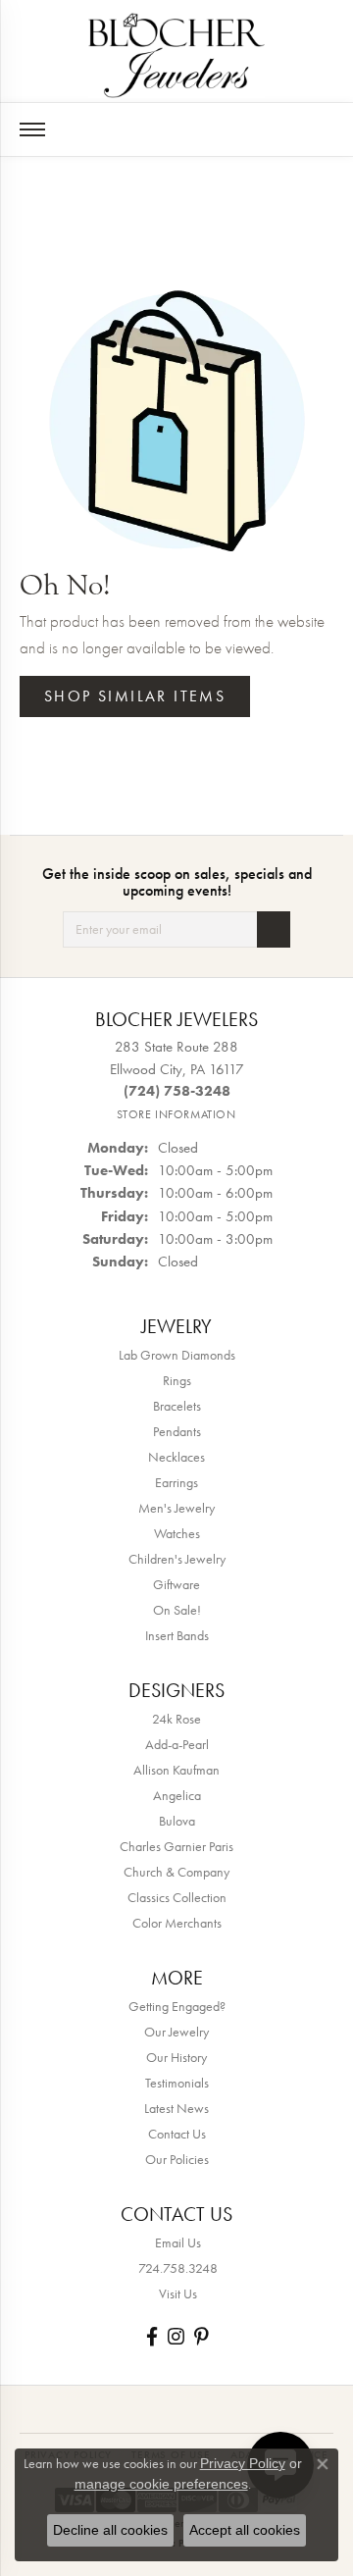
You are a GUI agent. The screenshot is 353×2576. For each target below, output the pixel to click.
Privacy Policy (243, 2463)
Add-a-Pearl (177, 1744)
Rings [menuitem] (177, 1380)
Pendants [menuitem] (177, 1431)
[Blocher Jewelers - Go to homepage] (176, 52)
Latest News (176, 2108)
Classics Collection (177, 1897)
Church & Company (176, 1872)
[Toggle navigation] (32, 129)
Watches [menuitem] (177, 1533)
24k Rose (176, 1719)
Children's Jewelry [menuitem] (177, 1559)
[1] (274, 929)
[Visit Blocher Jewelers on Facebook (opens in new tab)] (152, 2336)
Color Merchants (177, 1923)
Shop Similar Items (135, 696)
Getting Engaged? (177, 2006)
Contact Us (177, 2134)
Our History (176, 2057)
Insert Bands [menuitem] (177, 1635)
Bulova (177, 1821)
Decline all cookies (110, 2530)
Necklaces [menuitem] (176, 1457)
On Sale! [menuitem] (177, 1610)
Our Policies (177, 2159)
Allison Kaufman (176, 1770)
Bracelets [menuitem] (177, 1406)
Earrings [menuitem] (176, 1482)
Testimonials (177, 2083)
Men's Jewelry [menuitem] (176, 1508)
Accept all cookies (245, 2530)
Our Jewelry (176, 2032)
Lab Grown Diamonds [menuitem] (177, 1355)
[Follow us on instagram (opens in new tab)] (176, 2336)
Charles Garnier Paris (176, 1846)
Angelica (177, 1795)
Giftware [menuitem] (176, 1584)
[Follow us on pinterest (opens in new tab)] (201, 2336)
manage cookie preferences (161, 2484)
